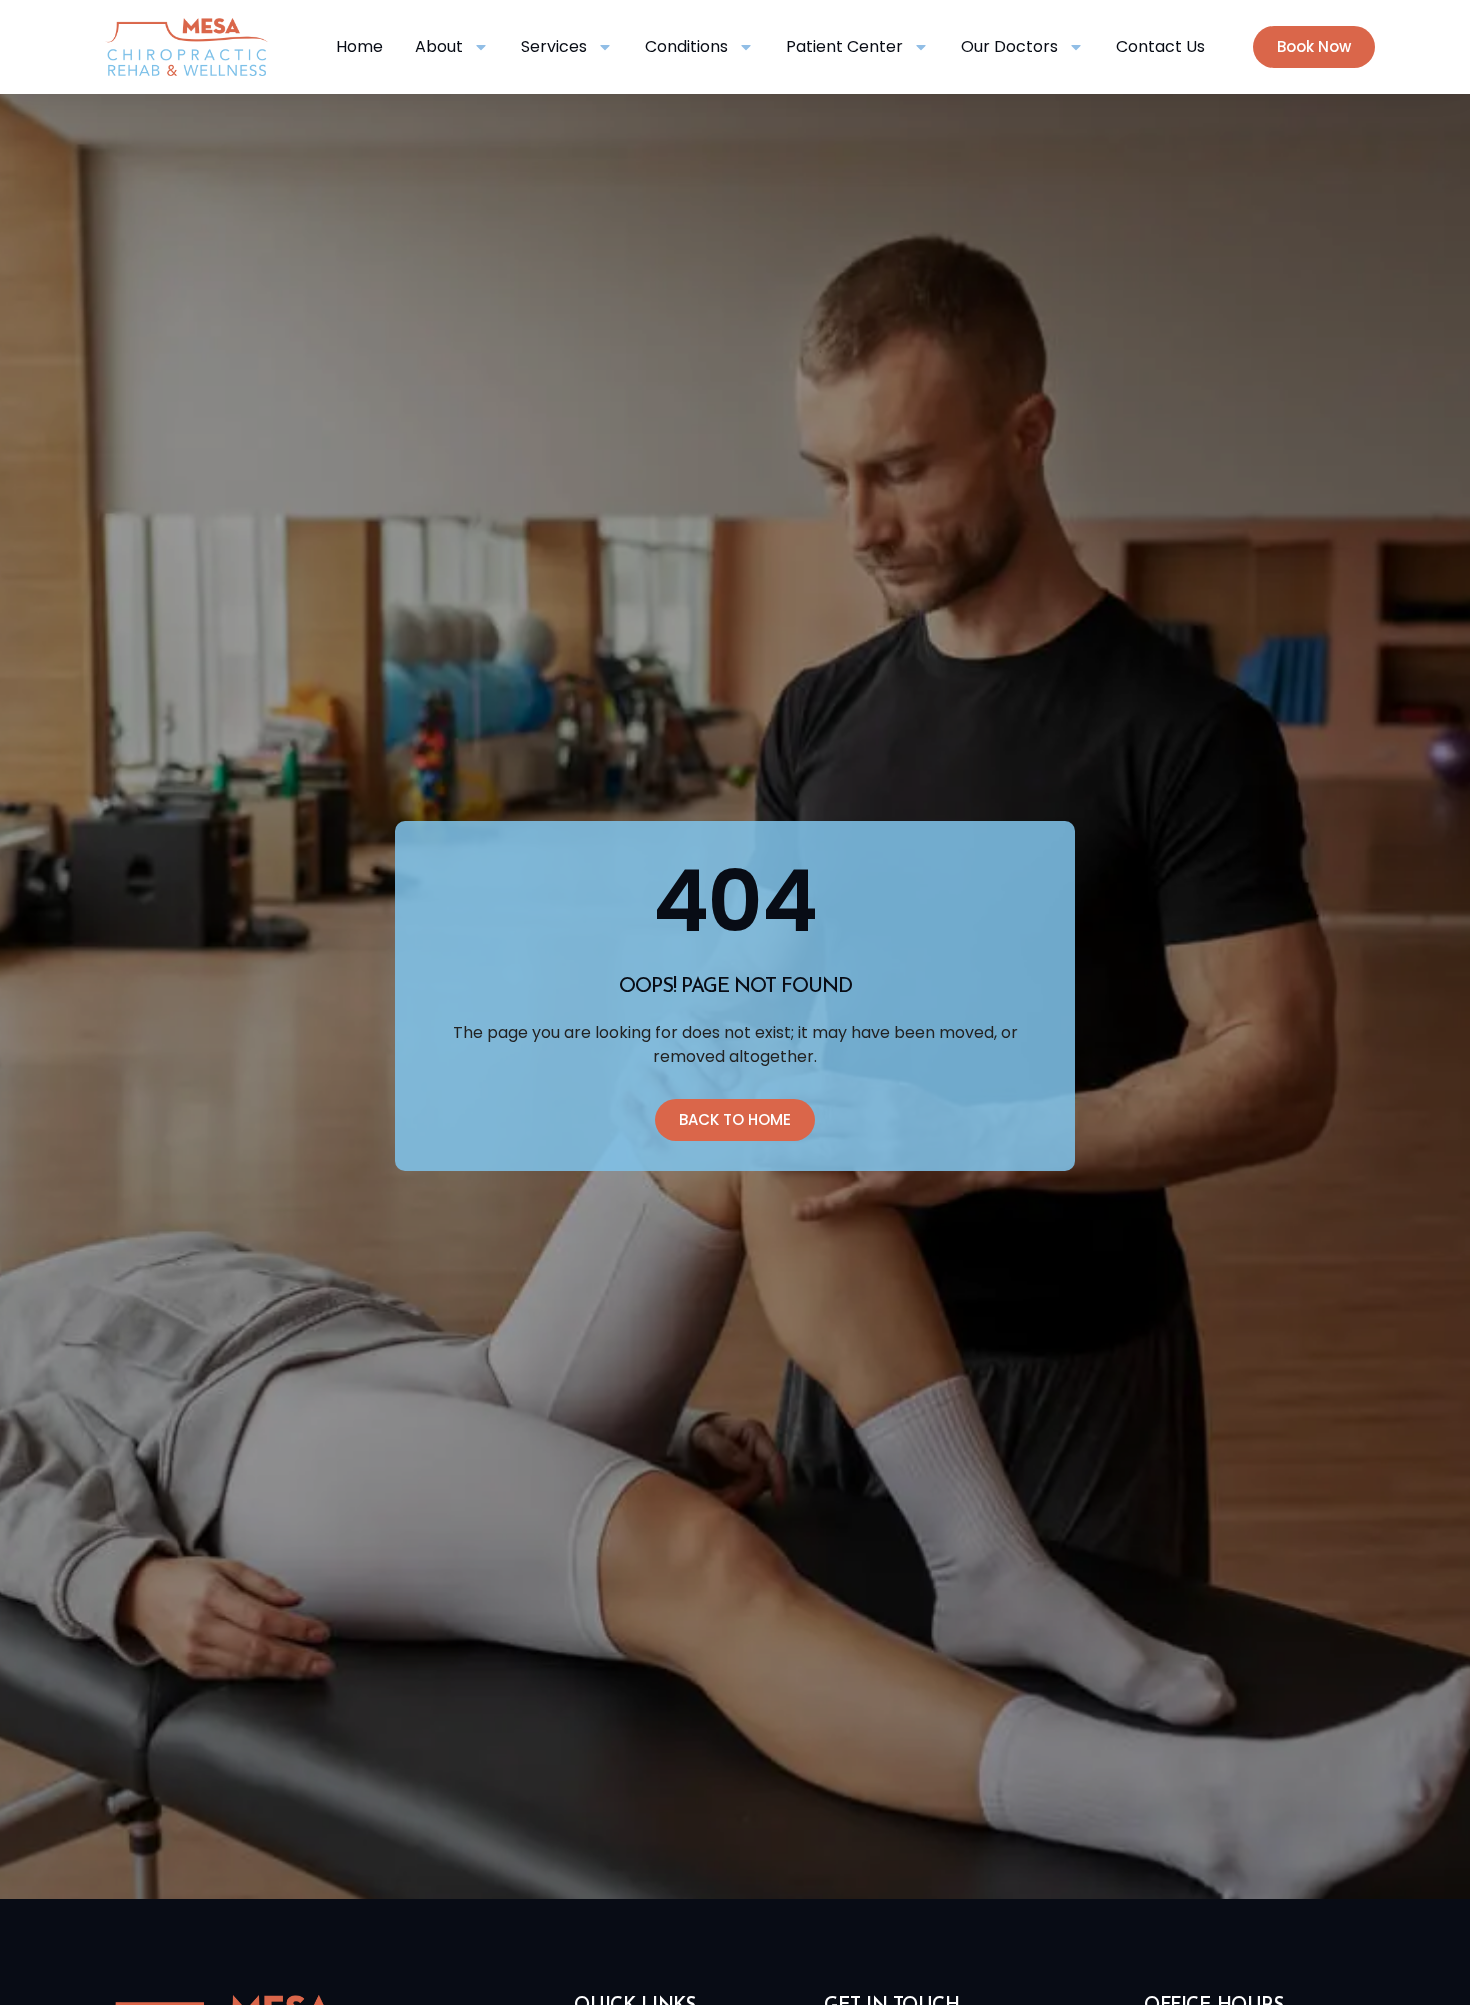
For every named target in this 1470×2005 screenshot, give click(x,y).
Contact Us (1160, 46)
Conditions (686, 46)
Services (554, 46)
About (439, 46)
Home (359, 46)
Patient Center (844, 46)
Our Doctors (1009, 46)
